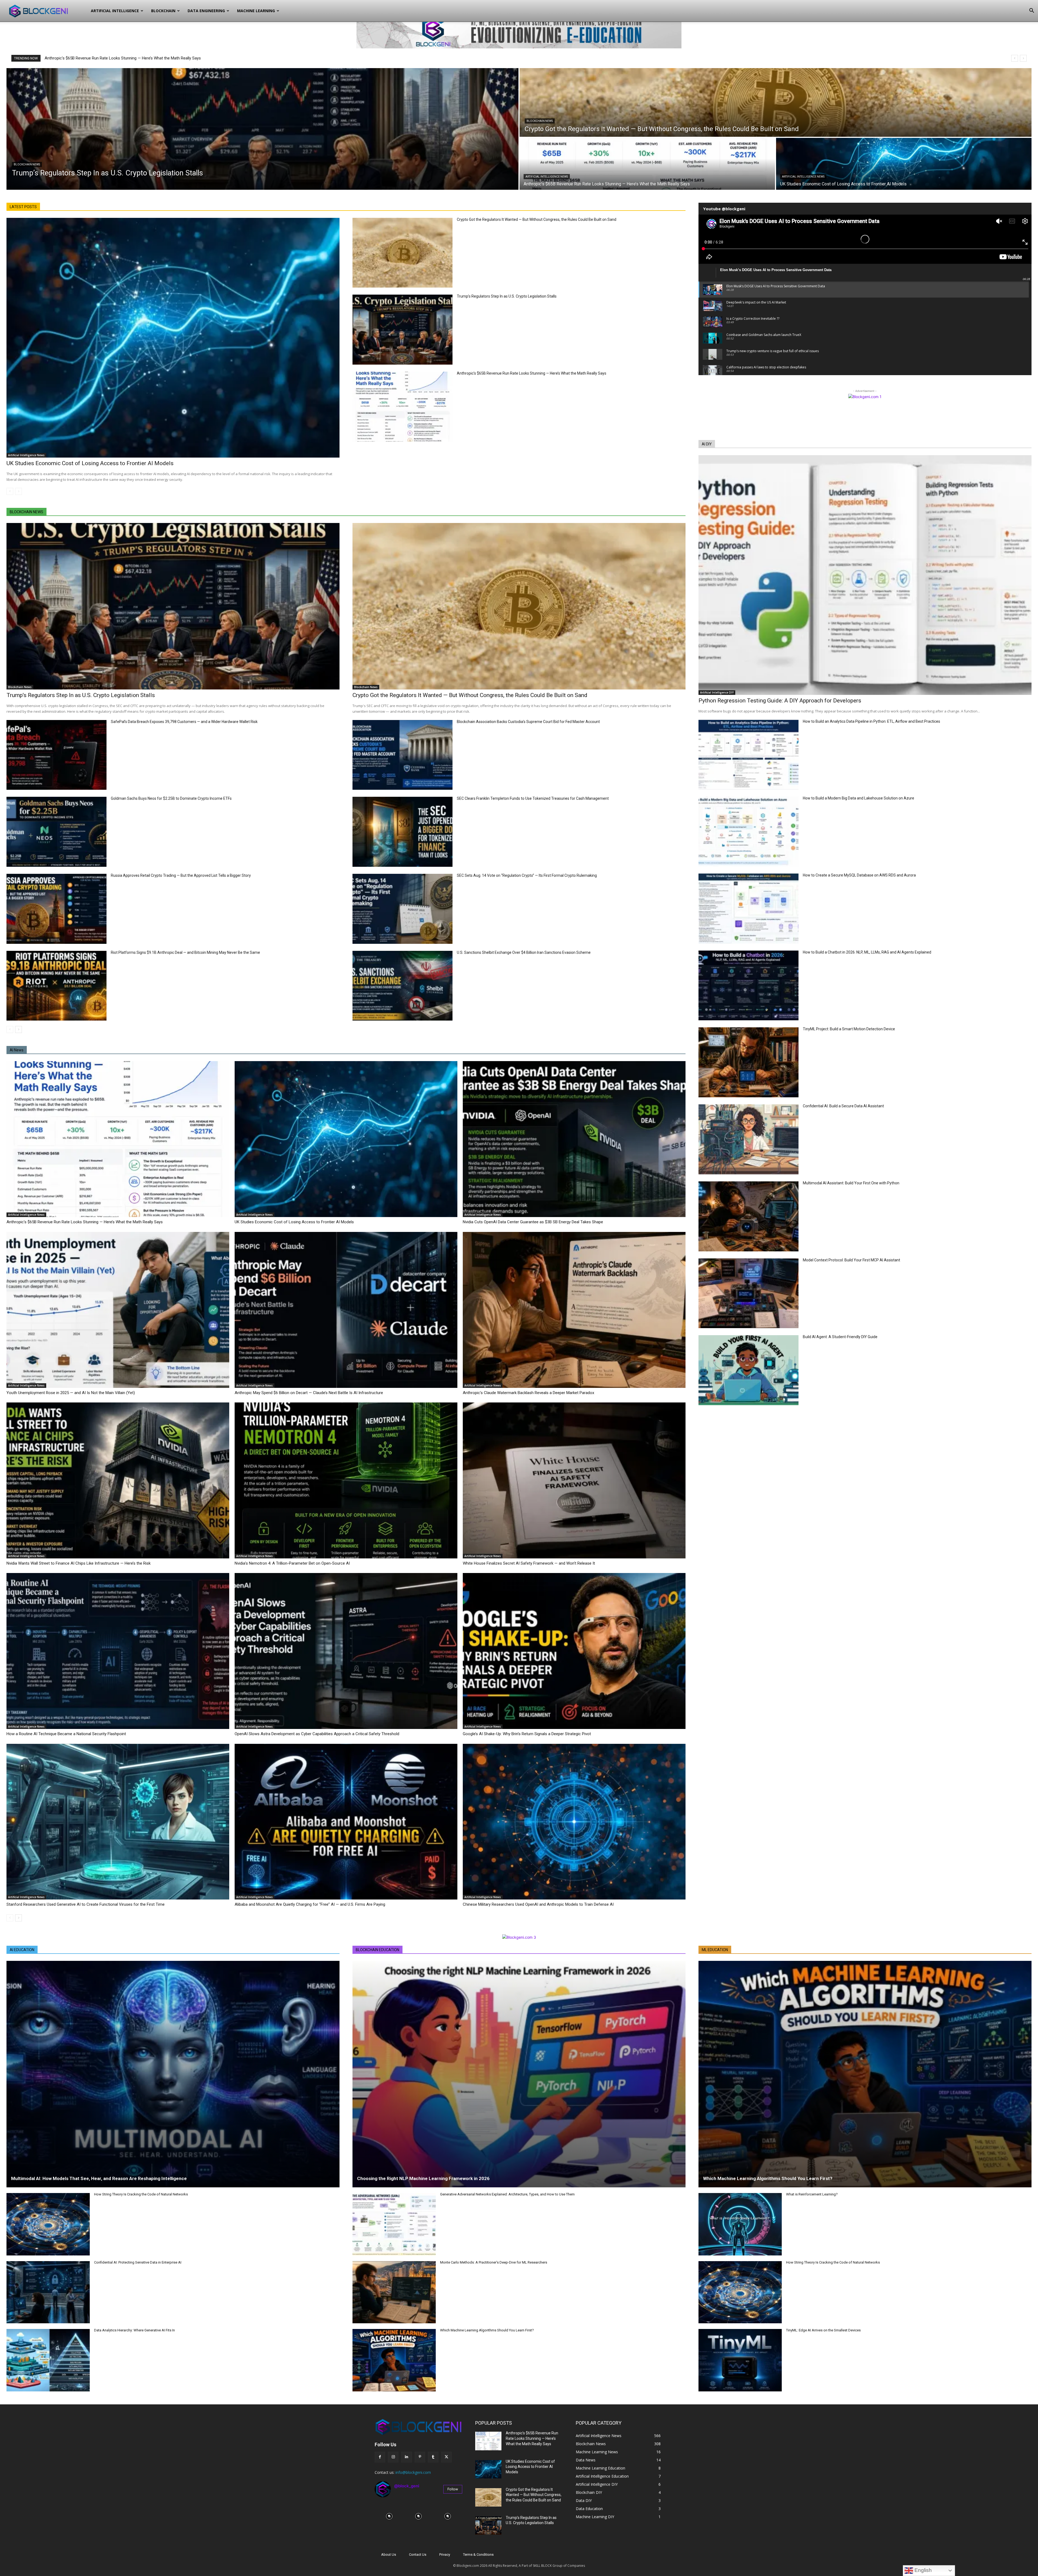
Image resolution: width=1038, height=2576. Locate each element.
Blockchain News (27, 164)
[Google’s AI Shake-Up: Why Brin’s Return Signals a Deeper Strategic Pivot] (574, 1651)
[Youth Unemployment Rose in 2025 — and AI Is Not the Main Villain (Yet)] (118, 1310)
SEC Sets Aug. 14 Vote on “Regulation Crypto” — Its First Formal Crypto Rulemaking (527, 875)
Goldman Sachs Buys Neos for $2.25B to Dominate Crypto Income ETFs (171, 798)
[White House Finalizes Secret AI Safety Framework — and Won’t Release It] (574, 1480)
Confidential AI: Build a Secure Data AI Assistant (843, 1106)
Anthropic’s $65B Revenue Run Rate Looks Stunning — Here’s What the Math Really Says (532, 373)
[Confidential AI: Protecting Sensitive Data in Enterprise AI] (48, 2292)
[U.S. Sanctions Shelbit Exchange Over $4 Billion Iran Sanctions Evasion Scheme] (402, 986)
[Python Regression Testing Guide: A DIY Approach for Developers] (865, 575)
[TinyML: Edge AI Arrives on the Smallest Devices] (740, 2360)
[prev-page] (10, 491)
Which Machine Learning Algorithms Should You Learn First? (487, 2330)
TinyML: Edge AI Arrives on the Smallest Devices (823, 2330)
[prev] (1015, 58)
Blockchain (163, 11)
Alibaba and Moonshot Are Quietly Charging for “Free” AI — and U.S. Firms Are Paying (310, 1904)
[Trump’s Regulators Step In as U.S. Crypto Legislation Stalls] (262, 129)
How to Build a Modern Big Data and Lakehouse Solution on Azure (859, 798)
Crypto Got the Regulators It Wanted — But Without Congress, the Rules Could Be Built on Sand (537, 219)
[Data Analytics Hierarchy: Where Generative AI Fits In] (48, 2360)
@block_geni (407, 2486)
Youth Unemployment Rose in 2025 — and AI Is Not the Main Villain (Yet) (71, 1393)
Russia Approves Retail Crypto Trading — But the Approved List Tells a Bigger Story (181, 875)
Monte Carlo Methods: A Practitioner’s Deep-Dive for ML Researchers (494, 2262)
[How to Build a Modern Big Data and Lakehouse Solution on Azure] (748, 832)
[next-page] (19, 1029)
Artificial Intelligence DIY (717, 692)
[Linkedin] (406, 2457)
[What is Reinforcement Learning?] (740, 2224)
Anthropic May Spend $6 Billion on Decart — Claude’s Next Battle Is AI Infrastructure (309, 1393)
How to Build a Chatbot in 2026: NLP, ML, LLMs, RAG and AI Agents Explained (867, 952)
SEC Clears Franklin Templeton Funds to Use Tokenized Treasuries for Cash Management (533, 798)
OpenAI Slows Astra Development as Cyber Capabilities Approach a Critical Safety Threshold (317, 1734)
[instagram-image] (389, 2516)
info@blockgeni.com (413, 2472)
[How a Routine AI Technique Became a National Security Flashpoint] (118, 1651)
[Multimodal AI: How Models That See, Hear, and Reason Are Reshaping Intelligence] (173, 2074)
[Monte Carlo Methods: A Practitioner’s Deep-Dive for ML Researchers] (394, 2292)
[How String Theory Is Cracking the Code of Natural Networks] (48, 2224)
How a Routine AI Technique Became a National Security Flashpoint (66, 1734)
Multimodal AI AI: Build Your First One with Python (851, 1183)
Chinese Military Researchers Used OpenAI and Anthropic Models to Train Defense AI (538, 1904)
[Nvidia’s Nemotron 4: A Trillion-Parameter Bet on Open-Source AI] (346, 1480)
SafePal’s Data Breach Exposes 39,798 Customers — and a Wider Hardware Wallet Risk (184, 722)
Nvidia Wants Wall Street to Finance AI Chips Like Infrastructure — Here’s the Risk (79, 1563)
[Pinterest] (420, 2457)
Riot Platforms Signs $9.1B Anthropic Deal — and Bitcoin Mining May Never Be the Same (185, 952)
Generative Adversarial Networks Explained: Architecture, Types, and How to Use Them (507, 2194)
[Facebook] (380, 2457)
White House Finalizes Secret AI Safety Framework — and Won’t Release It (529, 1563)
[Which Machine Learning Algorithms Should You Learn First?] (394, 2360)
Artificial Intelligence (115, 11)
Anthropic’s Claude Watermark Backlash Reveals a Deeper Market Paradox (528, 1393)
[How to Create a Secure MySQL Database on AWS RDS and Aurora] (748, 909)
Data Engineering (206, 11)
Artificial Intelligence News (547, 177)
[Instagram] (393, 2457)
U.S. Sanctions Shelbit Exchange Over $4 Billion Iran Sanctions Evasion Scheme (524, 952)
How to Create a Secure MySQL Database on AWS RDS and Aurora (859, 875)
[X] (446, 2457)
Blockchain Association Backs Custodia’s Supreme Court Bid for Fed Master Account (528, 722)
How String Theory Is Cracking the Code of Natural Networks (141, 2194)
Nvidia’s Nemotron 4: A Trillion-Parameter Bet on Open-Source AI (292, 1563)
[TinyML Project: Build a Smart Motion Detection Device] (748, 1062)
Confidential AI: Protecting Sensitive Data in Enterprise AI (138, 2262)
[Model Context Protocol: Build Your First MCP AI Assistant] (748, 1293)
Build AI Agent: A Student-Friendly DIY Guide (840, 1337)
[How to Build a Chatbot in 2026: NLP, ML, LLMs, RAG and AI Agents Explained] (748, 986)
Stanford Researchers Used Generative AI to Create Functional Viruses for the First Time (86, 1904)
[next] (1023, 58)
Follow (453, 2489)
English (922, 2570)
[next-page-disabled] (19, 491)
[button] (1032, 11)
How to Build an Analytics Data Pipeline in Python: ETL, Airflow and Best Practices (871, 721)
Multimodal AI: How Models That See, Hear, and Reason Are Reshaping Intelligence (99, 2178)
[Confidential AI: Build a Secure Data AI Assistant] (748, 1139)
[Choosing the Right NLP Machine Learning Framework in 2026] (519, 2074)
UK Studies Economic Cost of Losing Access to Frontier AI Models (90, 463)
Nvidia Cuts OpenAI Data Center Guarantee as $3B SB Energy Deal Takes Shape (533, 1222)
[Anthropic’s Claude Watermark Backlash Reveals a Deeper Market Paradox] (574, 1310)
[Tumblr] (433, 2457)
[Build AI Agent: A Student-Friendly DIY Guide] (748, 1370)
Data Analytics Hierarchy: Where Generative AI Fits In (134, 2330)
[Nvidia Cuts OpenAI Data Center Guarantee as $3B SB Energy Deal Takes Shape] (574, 1139)
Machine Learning (256, 11)
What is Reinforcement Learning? (812, 2194)
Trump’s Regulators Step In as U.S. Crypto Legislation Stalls (102, 58)
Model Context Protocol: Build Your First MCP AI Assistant (851, 1260)
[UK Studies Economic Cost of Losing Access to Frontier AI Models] (904, 164)
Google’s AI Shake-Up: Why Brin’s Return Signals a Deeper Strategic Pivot (527, 1734)
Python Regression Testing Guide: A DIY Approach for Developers (780, 701)
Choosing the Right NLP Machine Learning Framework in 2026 (423, 2178)
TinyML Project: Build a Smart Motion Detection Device (849, 1029)
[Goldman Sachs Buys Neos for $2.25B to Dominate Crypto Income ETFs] (56, 832)
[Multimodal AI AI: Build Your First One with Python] (748, 1216)
